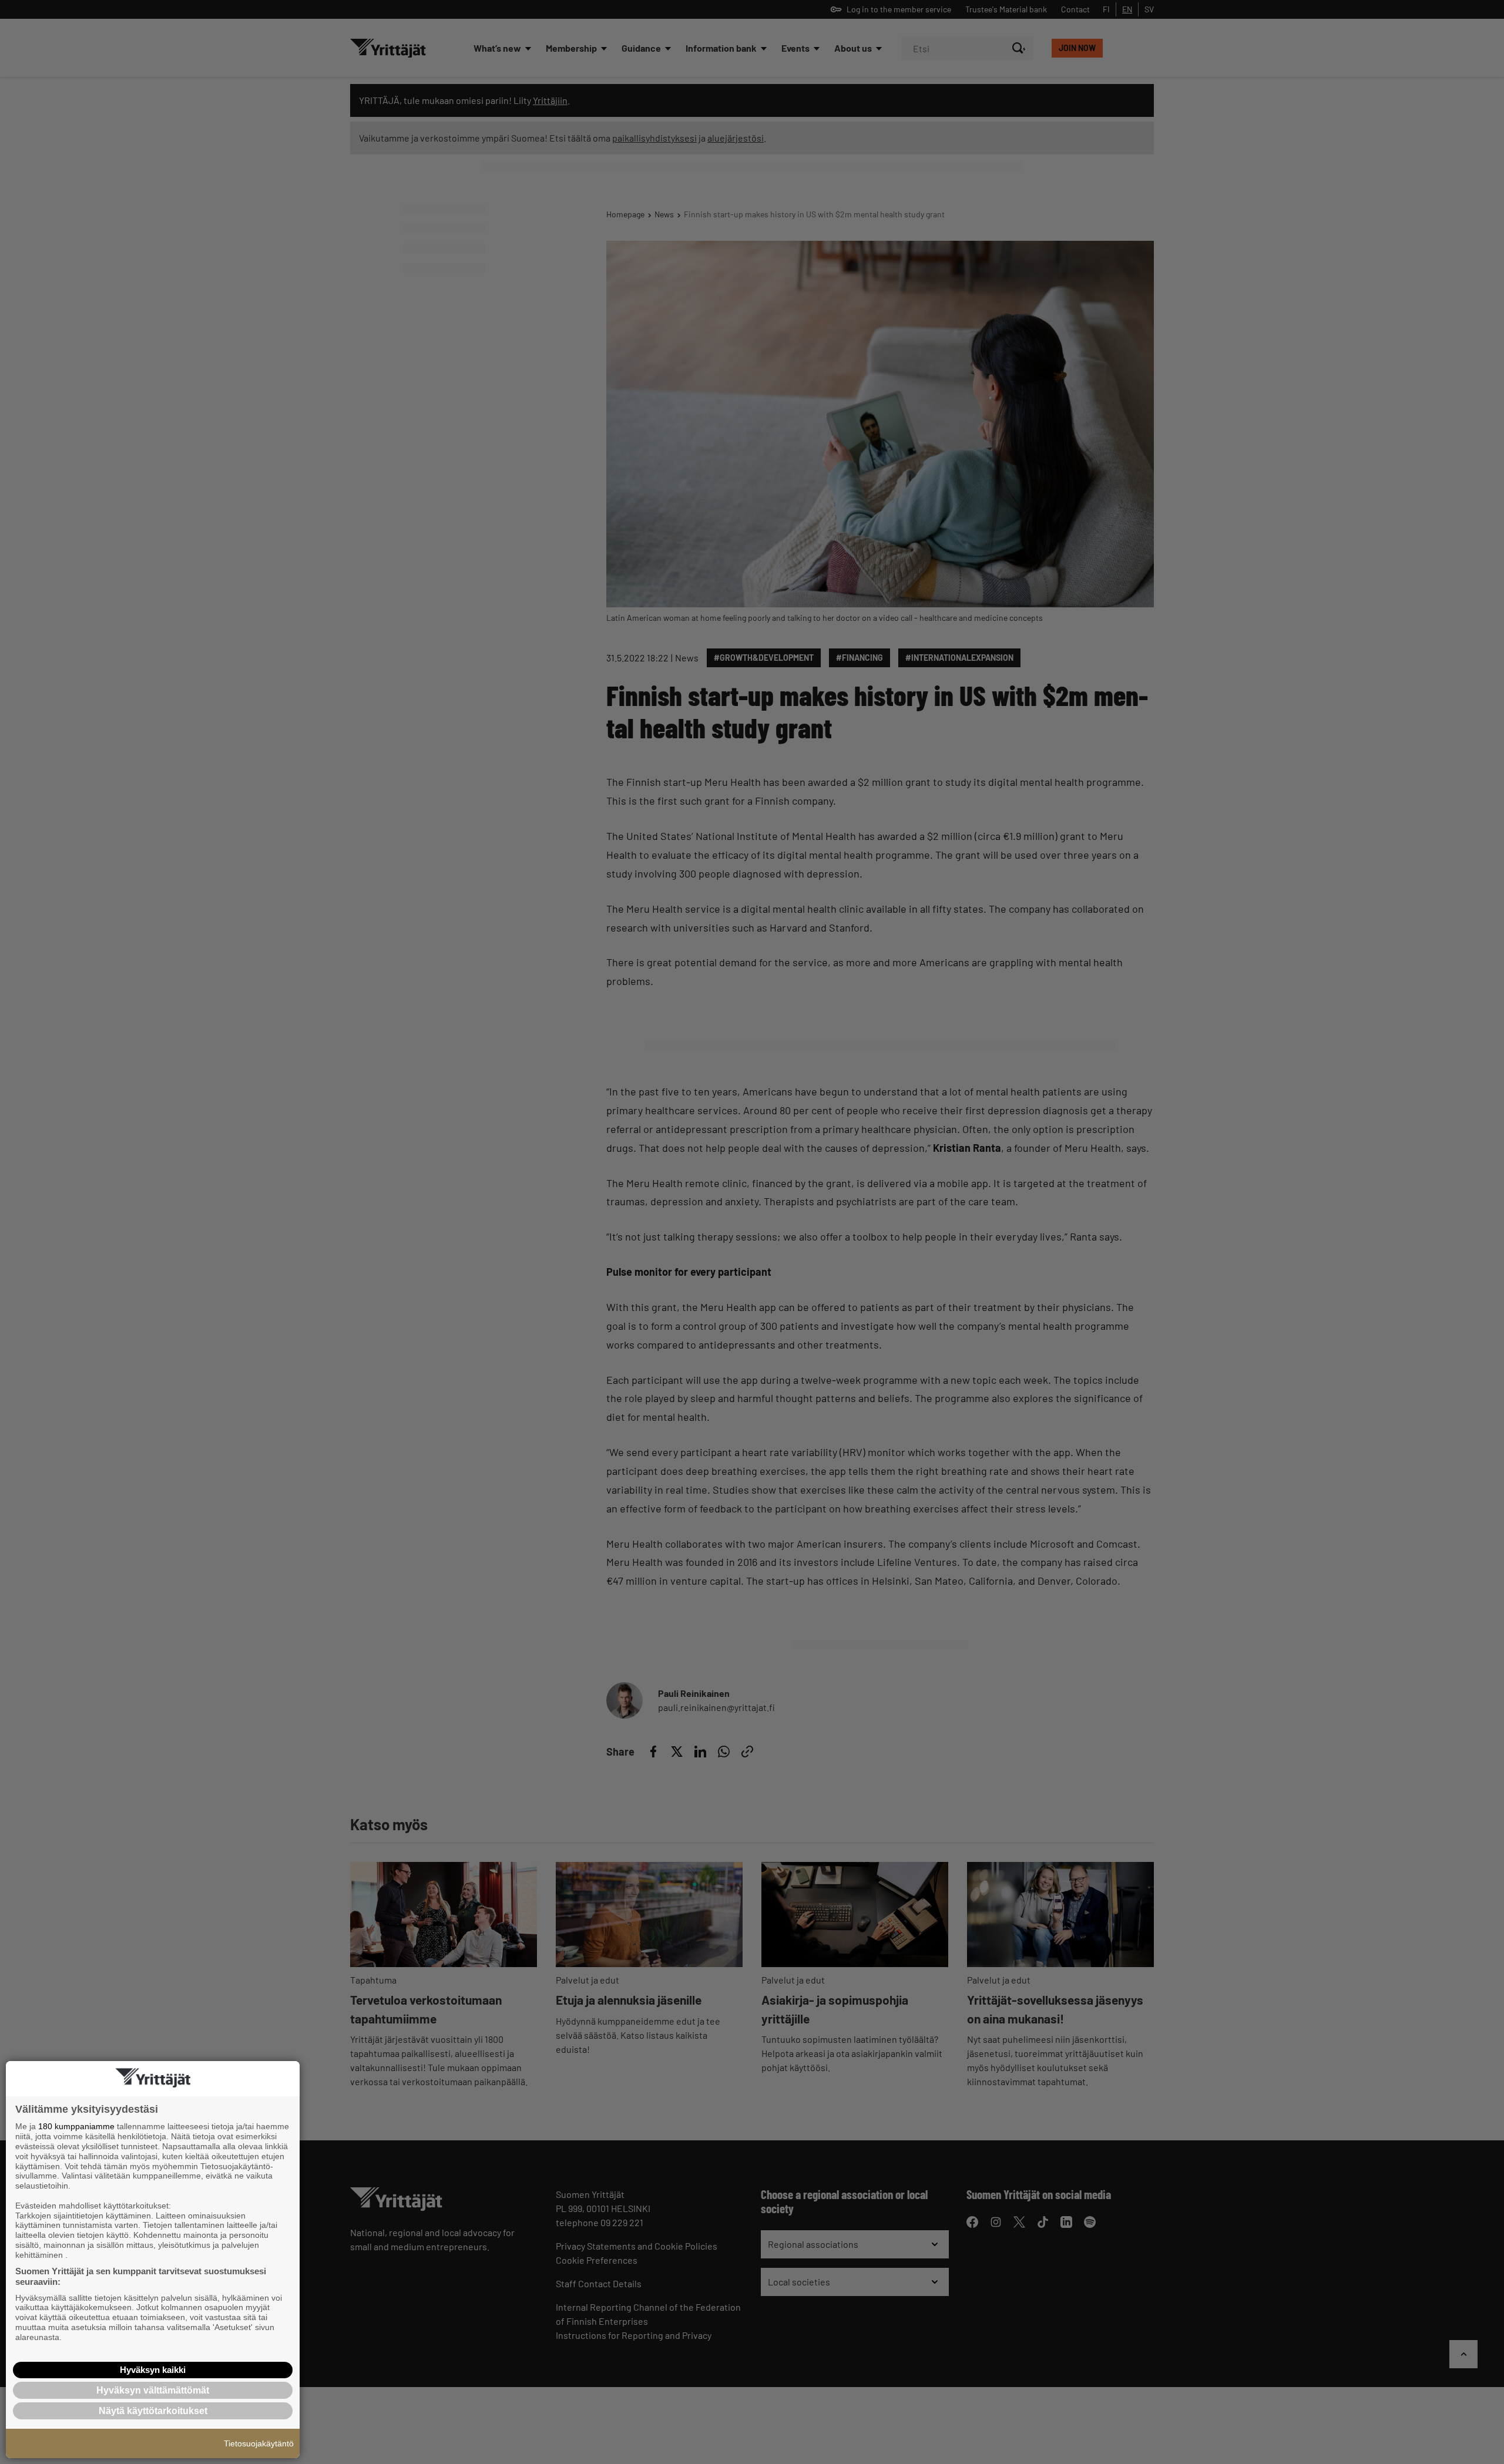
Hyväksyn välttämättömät (153, 2390)
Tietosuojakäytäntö (259, 2443)
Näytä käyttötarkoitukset (153, 2411)
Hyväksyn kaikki (153, 2370)
